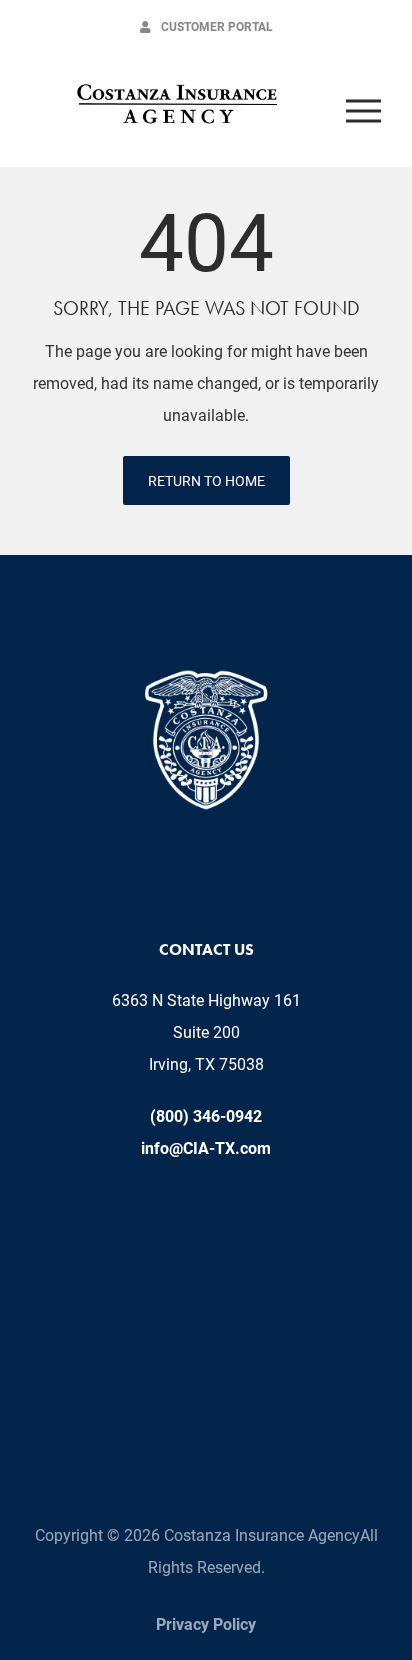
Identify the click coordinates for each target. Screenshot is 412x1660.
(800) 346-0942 (206, 1115)
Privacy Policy (206, 1623)
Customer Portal (217, 26)
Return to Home (206, 480)
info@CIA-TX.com (206, 1147)
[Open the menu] (363, 109)
